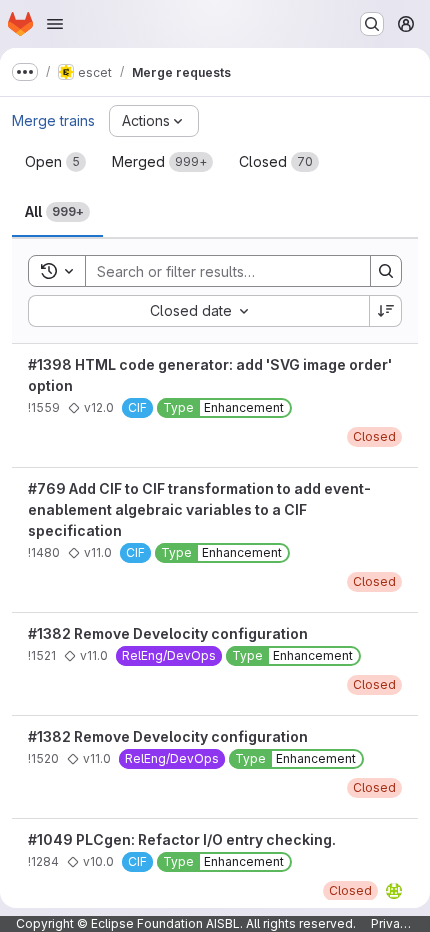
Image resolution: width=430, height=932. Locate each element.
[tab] (55, 162)
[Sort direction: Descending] (386, 311)
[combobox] (198, 311)
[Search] (386, 271)
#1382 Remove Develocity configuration (168, 633)
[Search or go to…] (372, 24)
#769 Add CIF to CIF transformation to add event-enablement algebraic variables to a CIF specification (199, 509)
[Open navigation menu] (55, 24)
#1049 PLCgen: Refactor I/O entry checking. (182, 839)
